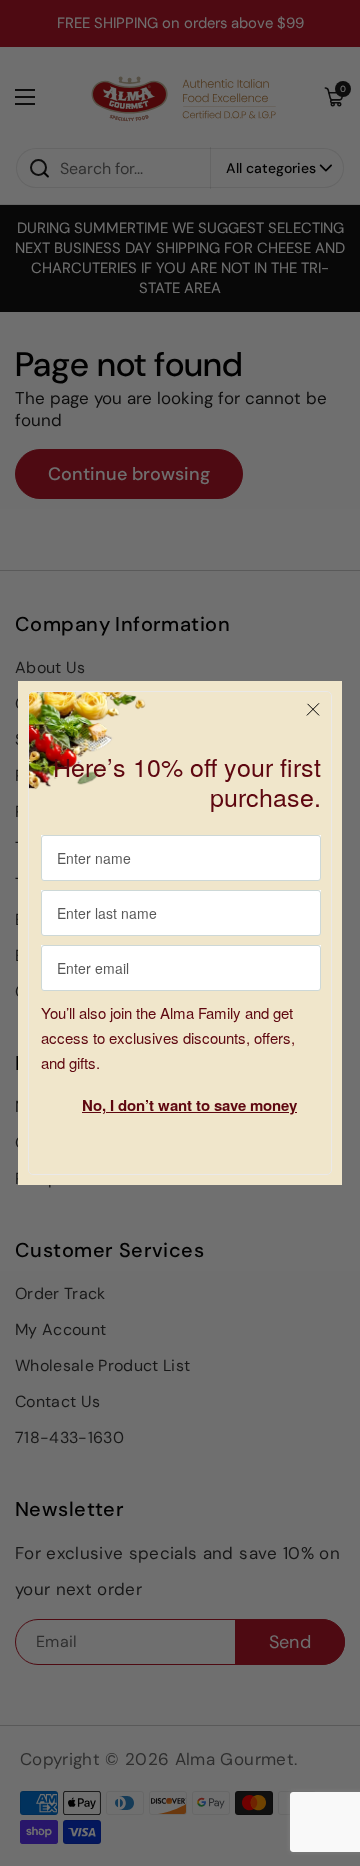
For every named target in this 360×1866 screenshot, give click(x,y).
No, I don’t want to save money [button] (189, 1105)
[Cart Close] (313, 710)
